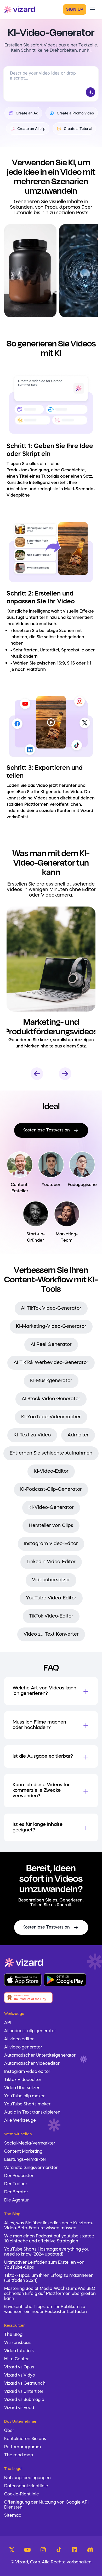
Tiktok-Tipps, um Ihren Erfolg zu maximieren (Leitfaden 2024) (49, 2278)
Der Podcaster (19, 2176)
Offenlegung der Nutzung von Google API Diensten (46, 2505)
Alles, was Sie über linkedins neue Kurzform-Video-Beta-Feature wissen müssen (49, 2226)
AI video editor (19, 2039)
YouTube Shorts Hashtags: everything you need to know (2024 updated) (47, 2252)
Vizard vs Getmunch (25, 2384)
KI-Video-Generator (51, 1508)
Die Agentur (16, 2200)
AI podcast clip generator (30, 2031)
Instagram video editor (27, 2072)
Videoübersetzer (51, 1580)
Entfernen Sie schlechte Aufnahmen (51, 1453)
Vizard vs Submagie (24, 2400)
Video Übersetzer (22, 2088)
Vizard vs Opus (19, 2367)
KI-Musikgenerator (51, 1381)
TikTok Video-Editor (51, 1616)
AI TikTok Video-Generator (51, 1308)
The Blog (13, 2335)
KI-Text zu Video (32, 1435)
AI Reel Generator (51, 1345)
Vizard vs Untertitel (24, 2392)
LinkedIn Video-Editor (51, 1562)
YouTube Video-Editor (51, 1598)
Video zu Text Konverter (51, 1634)
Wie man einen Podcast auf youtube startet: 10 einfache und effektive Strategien (49, 2239)
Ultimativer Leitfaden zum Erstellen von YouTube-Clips (44, 2265)
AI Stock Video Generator (51, 1399)
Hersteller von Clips (51, 1526)
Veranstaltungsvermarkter (31, 2168)
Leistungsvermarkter (25, 2160)
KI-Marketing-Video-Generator (51, 1326)
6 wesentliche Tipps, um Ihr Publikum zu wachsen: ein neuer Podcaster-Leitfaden (46, 2309)
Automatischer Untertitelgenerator (40, 2056)
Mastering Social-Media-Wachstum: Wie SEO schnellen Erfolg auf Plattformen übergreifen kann (50, 2294)
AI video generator (23, 2047)
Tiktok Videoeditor (23, 2080)
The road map (19, 2455)
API (8, 2023)
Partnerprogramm (22, 2447)
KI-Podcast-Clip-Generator (51, 1489)
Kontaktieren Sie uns (25, 2439)
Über (9, 2431)
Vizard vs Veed (19, 2408)
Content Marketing (23, 2152)
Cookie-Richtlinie (22, 2494)
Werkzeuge (14, 2014)
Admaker (78, 1435)
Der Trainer (16, 2184)
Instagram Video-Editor (51, 1544)
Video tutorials (19, 2351)
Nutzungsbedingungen (27, 2478)
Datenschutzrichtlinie (26, 2486)
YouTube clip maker (24, 2096)
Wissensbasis (18, 2343)
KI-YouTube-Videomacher (51, 1417)
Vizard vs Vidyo (20, 2375)
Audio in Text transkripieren (32, 2113)
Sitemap (13, 2516)
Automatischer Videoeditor (32, 2064)
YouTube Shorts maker (27, 2104)
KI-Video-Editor (51, 1471)
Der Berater (16, 2192)
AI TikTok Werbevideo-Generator (51, 1363)
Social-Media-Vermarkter (30, 2143)
